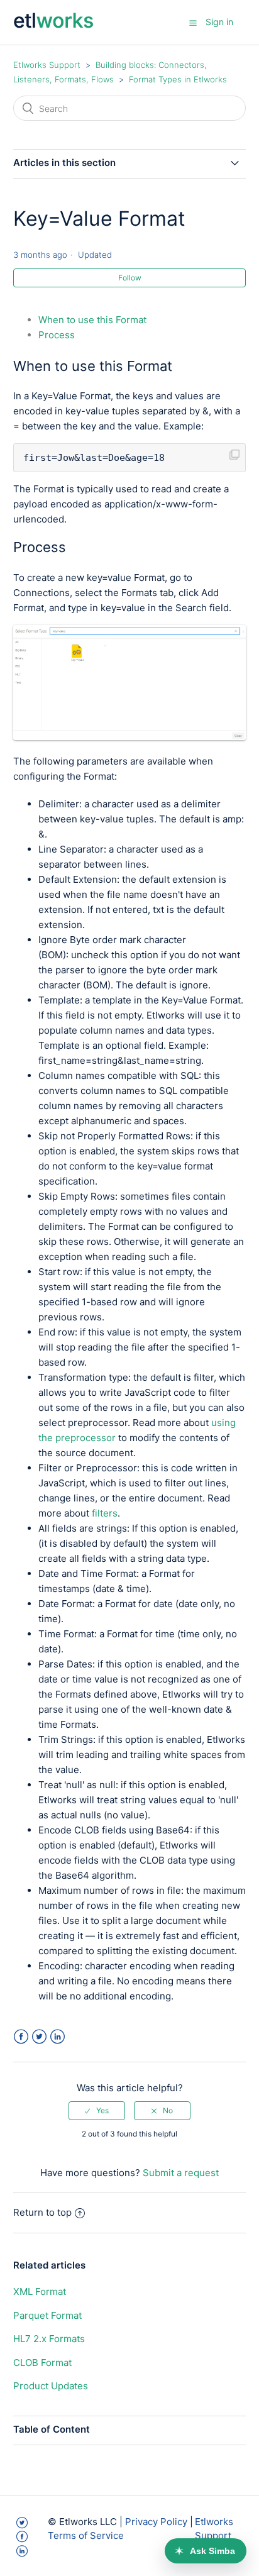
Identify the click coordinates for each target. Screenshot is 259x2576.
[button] (193, 23)
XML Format (40, 2291)
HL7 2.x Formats (49, 2339)
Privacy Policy (156, 2522)
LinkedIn (58, 2037)
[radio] (97, 2111)
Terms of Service (86, 2535)
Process (57, 335)
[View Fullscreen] (130, 737)
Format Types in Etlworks (178, 79)
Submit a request (181, 2173)
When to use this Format (92, 320)
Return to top (42, 2212)
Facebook (21, 2037)
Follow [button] (130, 278)
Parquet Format (47, 2315)
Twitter (39, 2037)
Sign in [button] (219, 22)
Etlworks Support (47, 65)
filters (105, 1513)
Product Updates (51, 2386)
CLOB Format (42, 2363)
